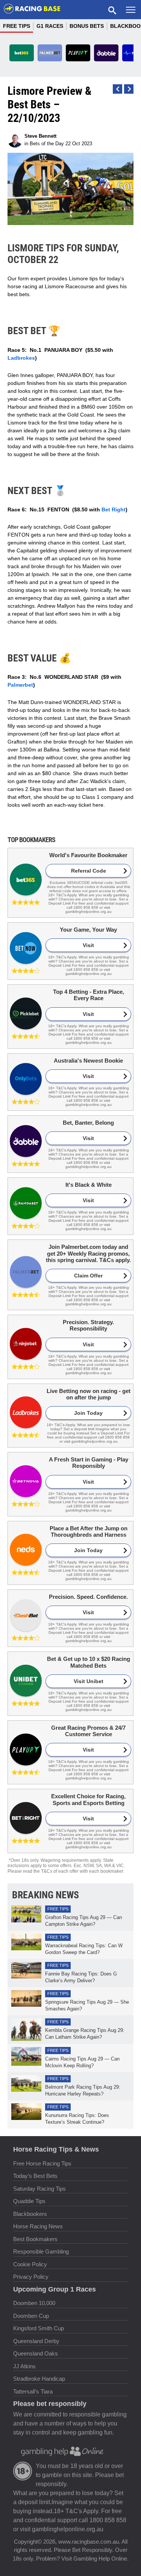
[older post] (117, 89)
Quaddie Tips (29, 2201)
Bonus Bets (87, 26)
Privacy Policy (31, 2277)
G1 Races (50, 26)
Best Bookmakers (35, 2239)
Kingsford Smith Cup (39, 2328)
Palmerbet (20, 685)
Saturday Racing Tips (39, 2189)
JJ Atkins (24, 2366)
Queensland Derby (36, 2341)
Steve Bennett (40, 136)
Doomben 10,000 (34, 2303)
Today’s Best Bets (35, 2176)
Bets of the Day (47, 144)
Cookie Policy (30, 2264)
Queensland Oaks (36, 2353)
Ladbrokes (21, 358)
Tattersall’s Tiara (33, 2391)
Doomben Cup (31, 2316)
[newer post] (129, 89)
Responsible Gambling (41, 2251)
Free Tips (17, 26)
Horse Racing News (38, 2226)
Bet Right (114, 509)
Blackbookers (30, 2214)
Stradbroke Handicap (39, 2379)
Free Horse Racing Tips (42, 2163)
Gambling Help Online (100, 2559)
